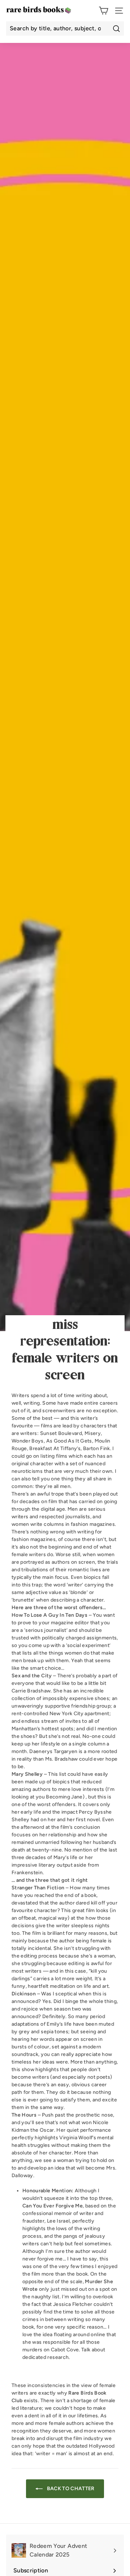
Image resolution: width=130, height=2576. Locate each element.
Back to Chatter (70, 2489)
